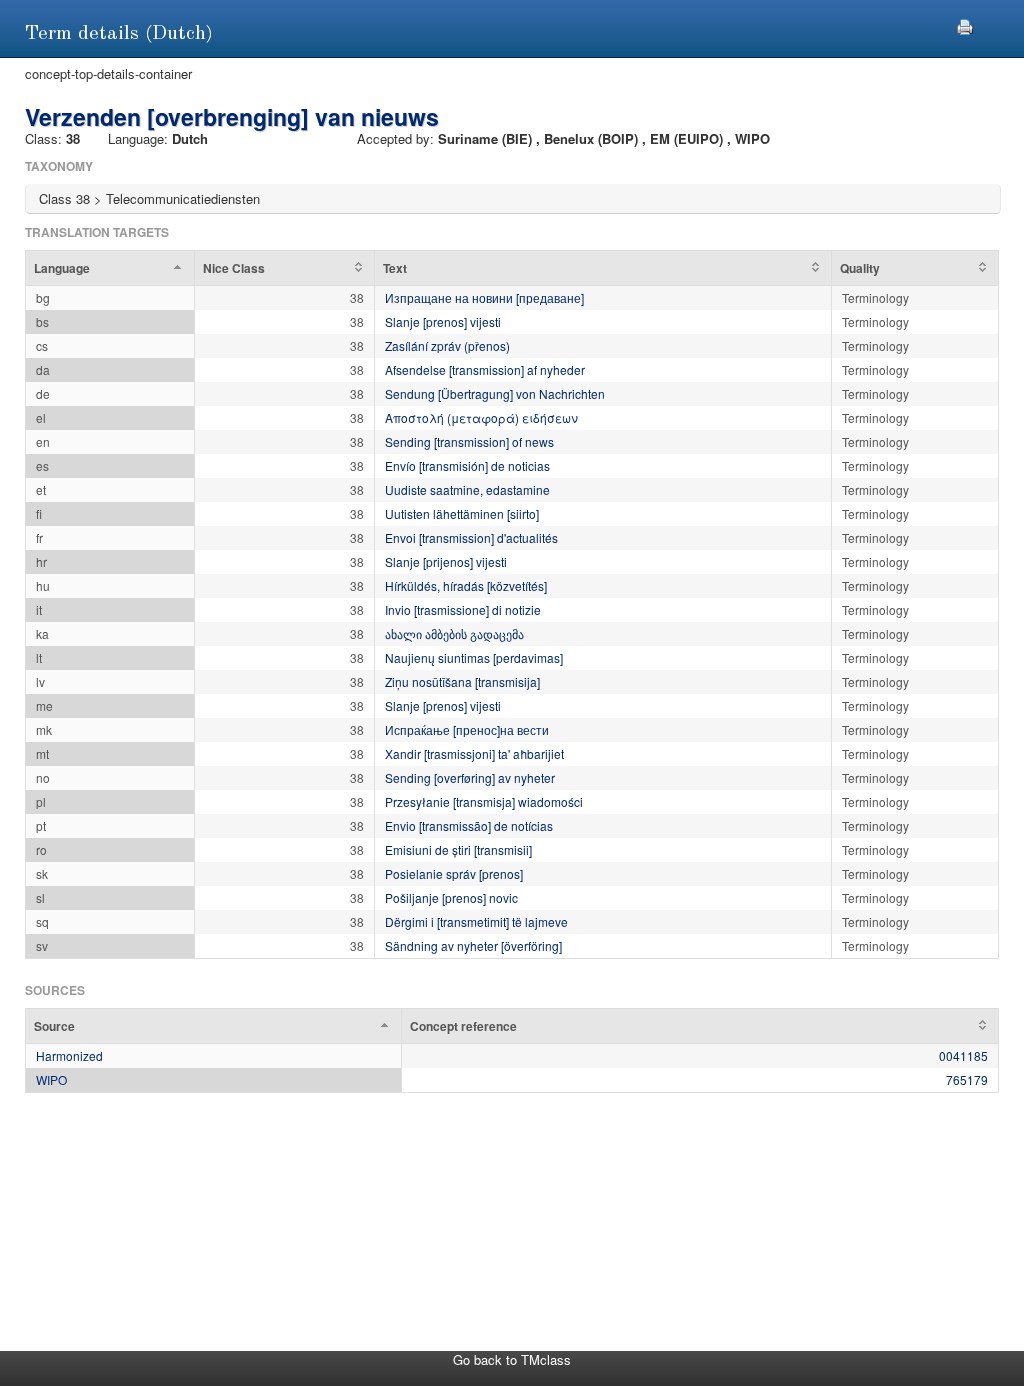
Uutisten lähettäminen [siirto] (462, 513)
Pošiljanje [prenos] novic (451, 897)
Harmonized (69, 1055)
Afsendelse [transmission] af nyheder (485, 369)
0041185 (963, 1055)
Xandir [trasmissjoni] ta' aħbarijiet (474, 753)
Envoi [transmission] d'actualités (471, 537)
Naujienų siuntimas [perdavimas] (474, 657)
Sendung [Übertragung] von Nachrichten (495, 393)
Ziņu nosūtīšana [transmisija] (462, 681)
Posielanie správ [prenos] (454, 873)
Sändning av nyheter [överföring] (473, 945)
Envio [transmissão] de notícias (469, 825)
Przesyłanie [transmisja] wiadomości (484, 801)
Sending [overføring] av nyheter (470, 777)
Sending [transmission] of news (469, 441)
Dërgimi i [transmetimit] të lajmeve (476, 921)
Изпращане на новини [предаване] (484, 297)
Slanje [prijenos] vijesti (446, 561)
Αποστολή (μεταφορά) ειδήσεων (481, 417)
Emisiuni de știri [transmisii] (458, 849)
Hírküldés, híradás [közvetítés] (466, 585)
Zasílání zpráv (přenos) (447, 345)
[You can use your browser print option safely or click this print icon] (965, 24)
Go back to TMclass (512, 1359)
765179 (967, 1079)
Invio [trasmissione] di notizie (463, 609)
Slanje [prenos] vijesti (443, 321)
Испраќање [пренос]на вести (467, 729)
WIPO (51, 1079)
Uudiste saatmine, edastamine (467, 489)
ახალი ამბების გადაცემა (454, 633)
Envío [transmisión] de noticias (467, 465)
